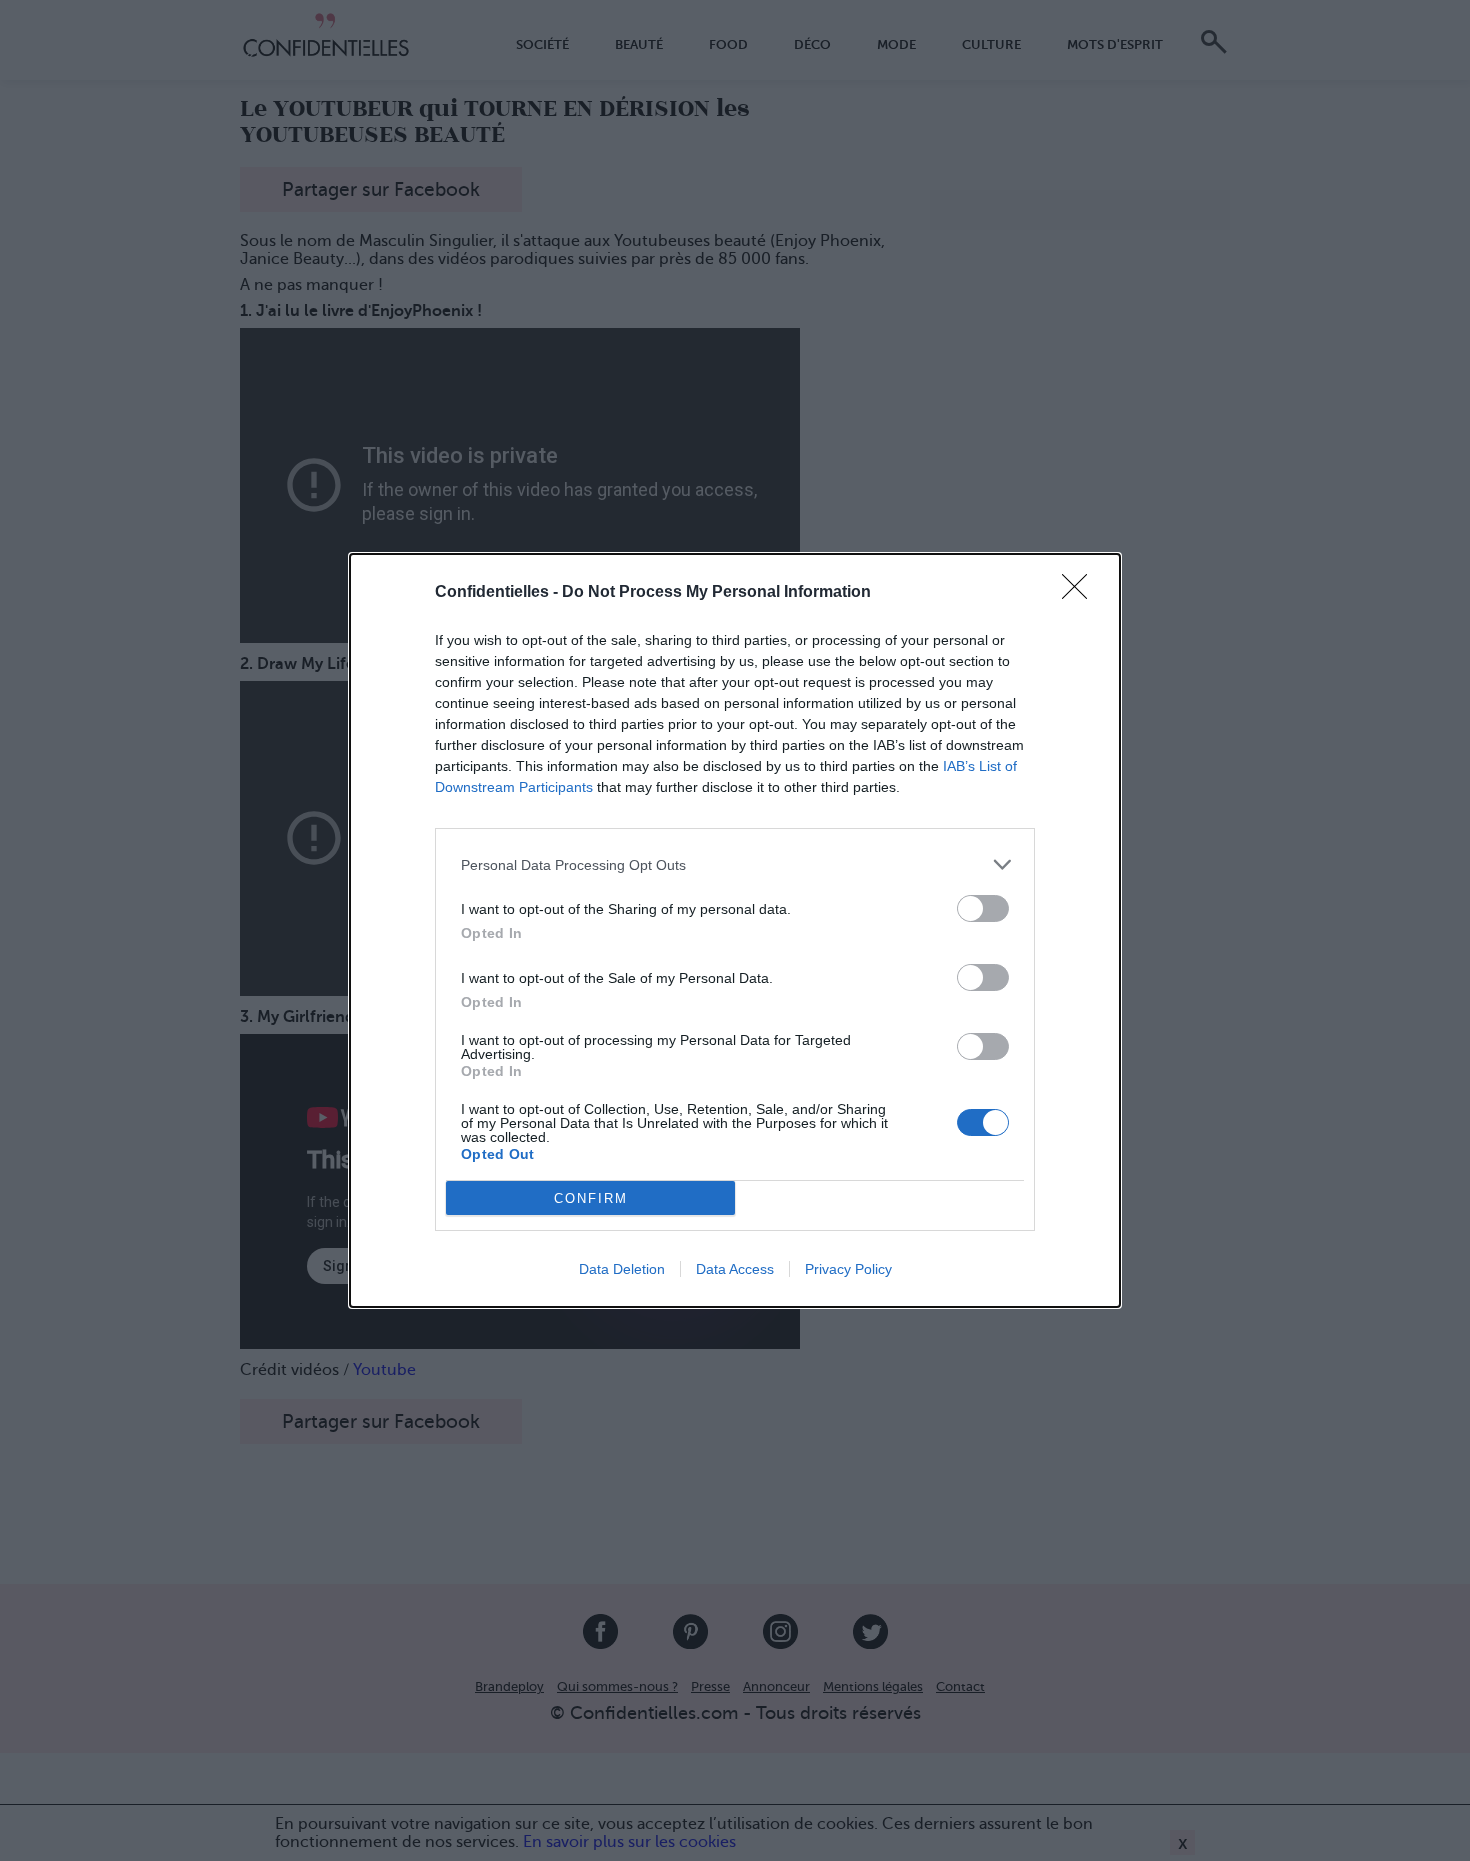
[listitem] (735, 864)
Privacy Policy (848, 1269)
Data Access (735, 1269)
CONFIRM (591, 1198)
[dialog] (735, 930)
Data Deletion (622, 1269)
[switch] (983, 908)
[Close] (1081, 593)
